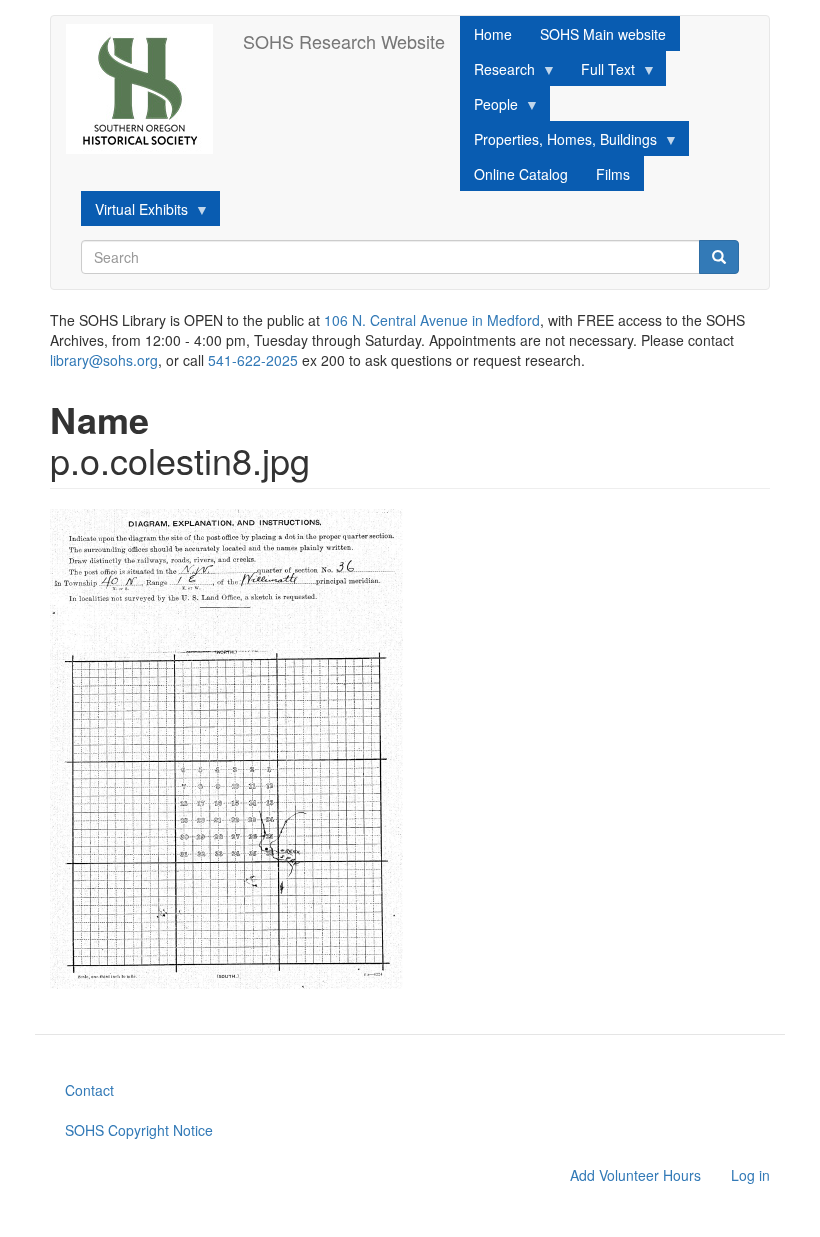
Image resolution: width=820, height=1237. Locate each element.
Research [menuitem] (497, 72)
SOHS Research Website (344, 41)
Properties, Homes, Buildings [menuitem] (558, 142)
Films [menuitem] (613, 174)
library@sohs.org (104, 360)
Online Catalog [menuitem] (521, 174)
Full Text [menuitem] (601, 72)
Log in (750, 1175)
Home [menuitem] (493, 34)
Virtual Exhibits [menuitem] (134, 212)
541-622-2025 (253, 360)
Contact (89, 1090)
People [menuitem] (489, 107)
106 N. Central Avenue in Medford (432, 320)
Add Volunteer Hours (635, 1175)
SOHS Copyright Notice (139, 1130)
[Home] (147, 89)
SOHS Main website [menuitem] (603, 34)
